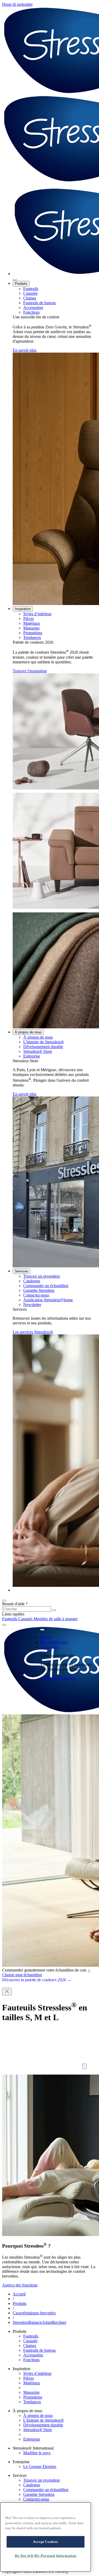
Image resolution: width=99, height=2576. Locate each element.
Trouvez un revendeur (42, 1276)
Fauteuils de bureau (39, 303)
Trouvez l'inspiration (30, 671)
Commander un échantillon (46, 1286)
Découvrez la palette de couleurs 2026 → (37, 1980)
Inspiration (23, 609)
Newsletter (32, 1305)
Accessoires (33, 308)
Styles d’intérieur (37, 614)
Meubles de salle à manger (56, 1619)
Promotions (33, 633)
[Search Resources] (54, 1610)
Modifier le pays (37, 2453)
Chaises (30, 298)
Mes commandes (54, 1642)
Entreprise (32, 1056)
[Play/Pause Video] (84, 2066)
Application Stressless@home (48, 1300)
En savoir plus (25, 350)
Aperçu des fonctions (20, 2285)
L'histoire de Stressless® (44, 1042)
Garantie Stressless (39, 1290)
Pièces (29, 619)
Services (22, 1271)
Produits (21, 284)
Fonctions (31, 312)
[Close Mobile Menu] (15, 280)
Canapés (30, 293)
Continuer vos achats (58, 1678)
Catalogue (32, 1281)
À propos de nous (28, 1032)
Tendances (32, 637)
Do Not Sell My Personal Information (46, 2556)
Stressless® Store (38, 1051)
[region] (46, 2537)
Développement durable (43, 1047)
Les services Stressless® (33, 1332)
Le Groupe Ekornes (40, 2466)
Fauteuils (31, 289)
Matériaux (32, 623)
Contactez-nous (36, 1295)
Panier (45, 1637)
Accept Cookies (46, 2542)
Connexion (49, 1647)
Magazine (31, 628)
